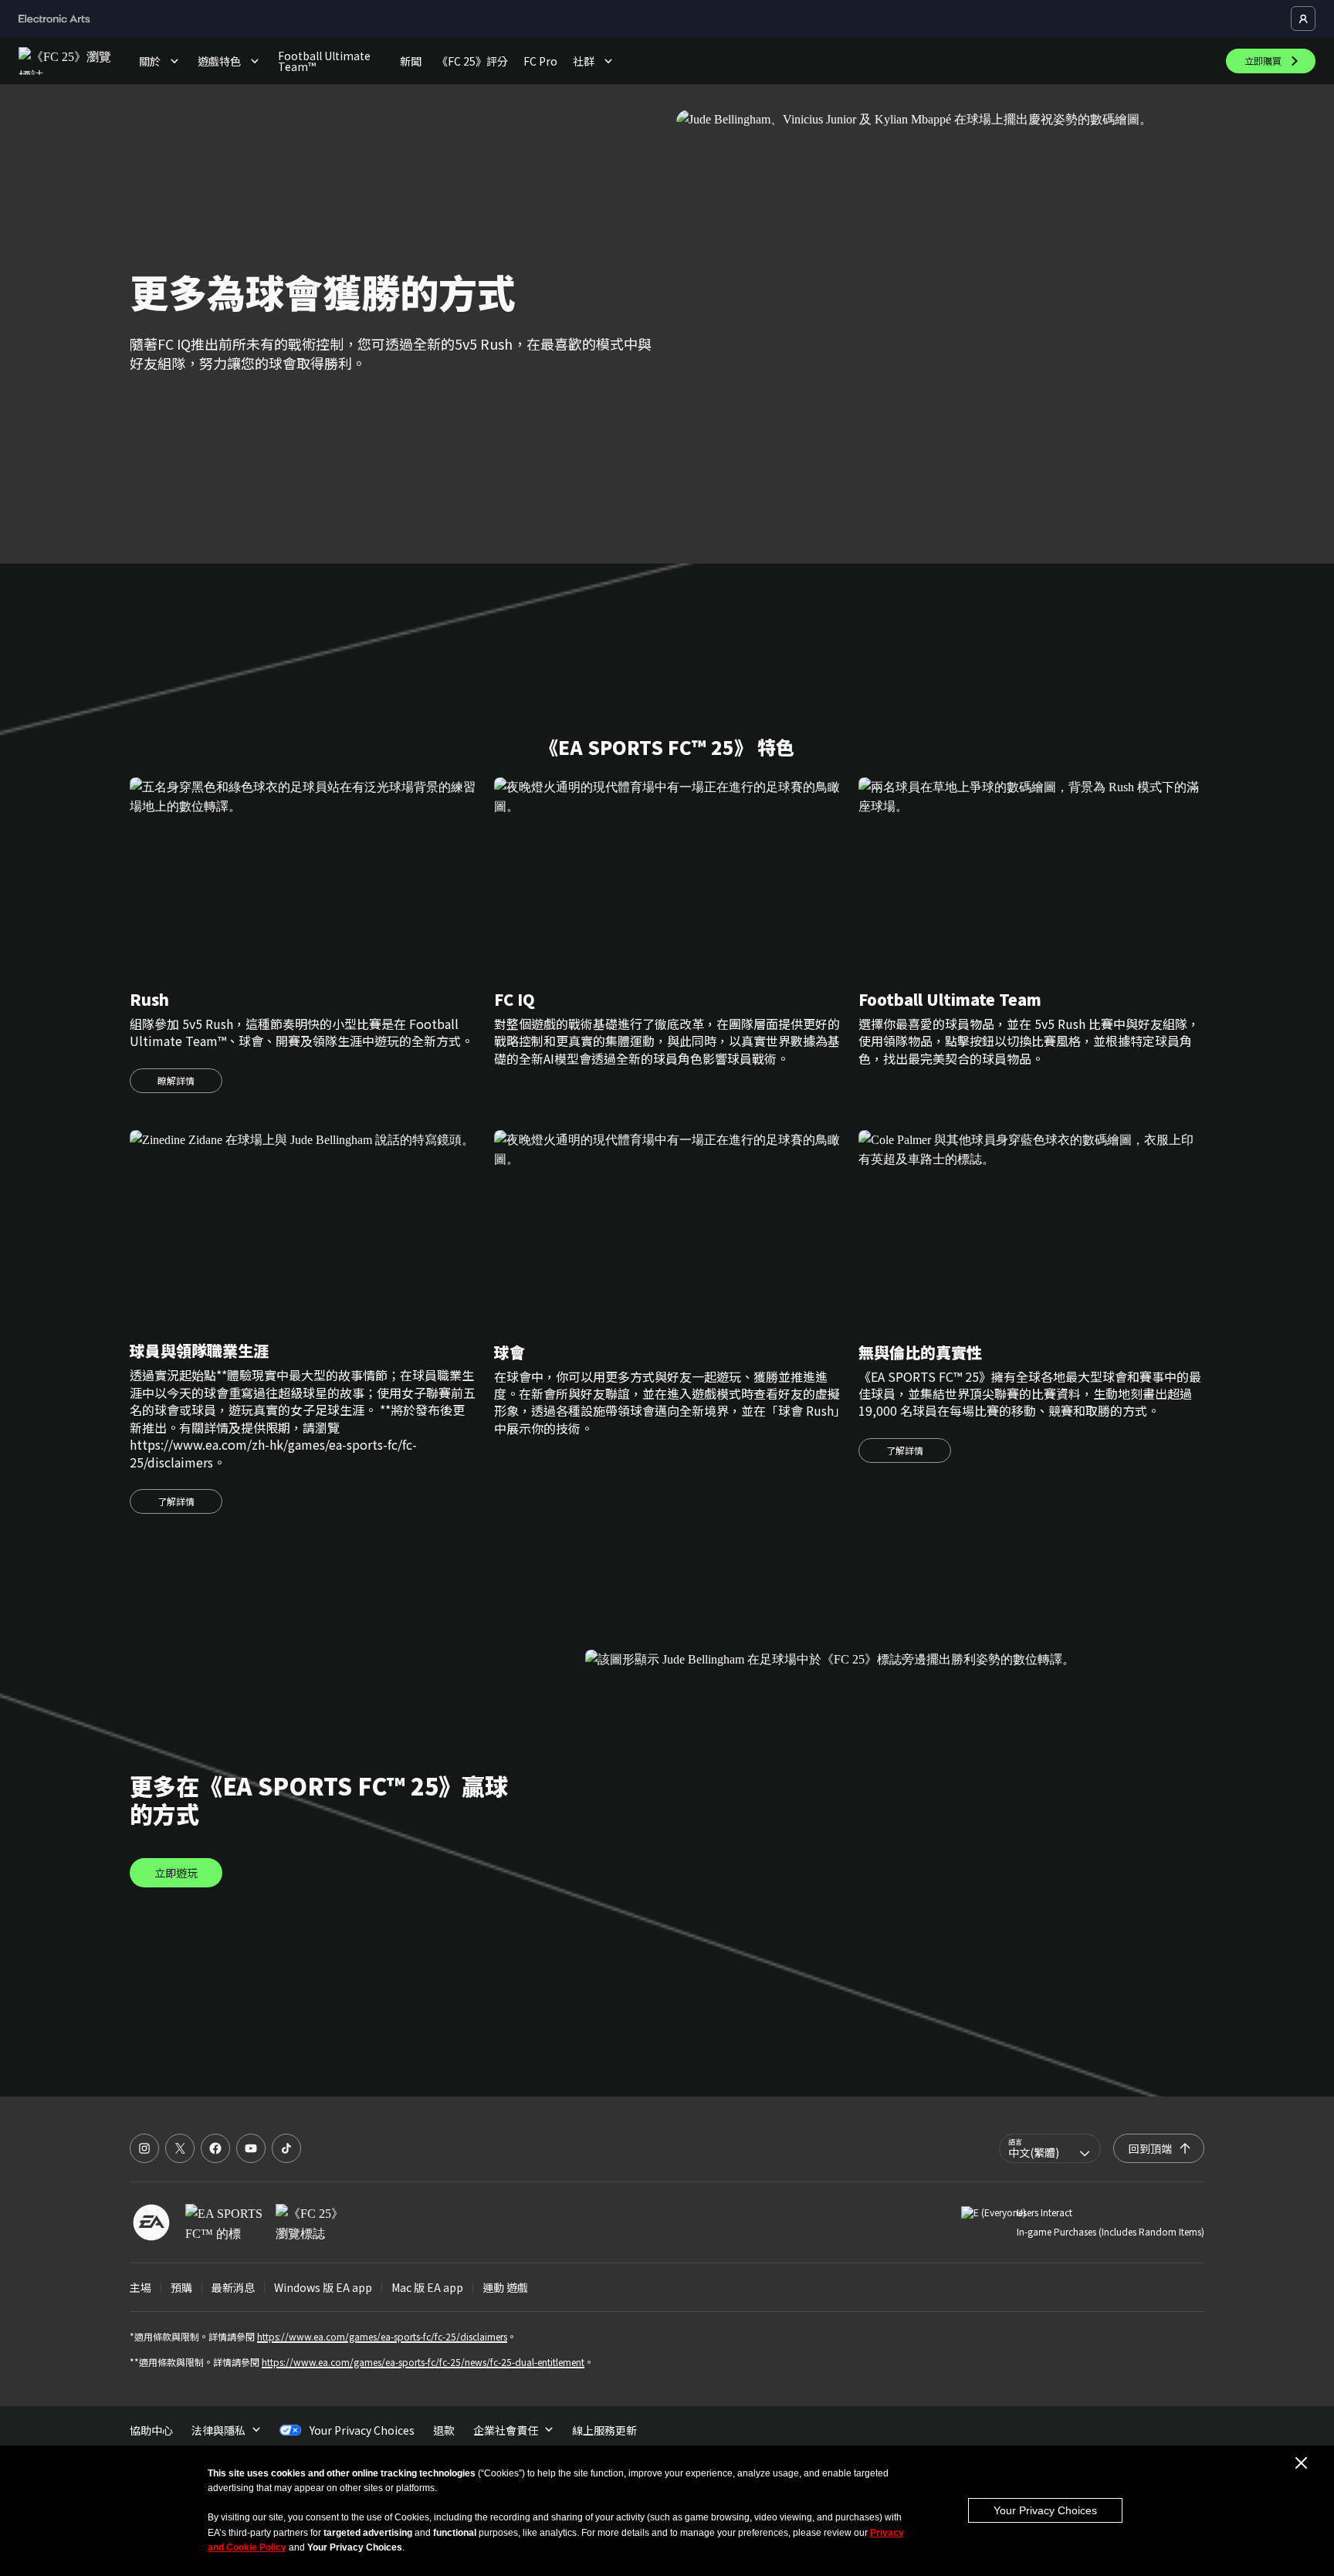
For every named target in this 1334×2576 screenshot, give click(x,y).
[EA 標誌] (151, 2222)
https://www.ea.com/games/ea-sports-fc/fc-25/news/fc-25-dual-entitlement (423, 2362)
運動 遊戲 (505, 2287)
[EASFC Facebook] (215, 2148)
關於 (150, 61)
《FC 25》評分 (472, 61)
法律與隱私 (218, 2430)
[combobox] (1050, 2148)
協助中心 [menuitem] (151, 2430)
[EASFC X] (180, 2148)
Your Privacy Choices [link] (362, 2430)
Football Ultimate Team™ (324, 61)
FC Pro (540, 61)
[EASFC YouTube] (251, 2148)
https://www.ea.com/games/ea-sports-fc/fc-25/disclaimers (382, 2336)
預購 (181, 2287)
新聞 (411, 61)
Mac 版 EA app (427, 2287)
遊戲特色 (219, 61)
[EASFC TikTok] (286, 2148)
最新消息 (233, 2287)
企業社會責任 (506, 2430)
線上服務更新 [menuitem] (604, 2430)
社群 (584, 61)
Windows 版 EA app (323, 2287)
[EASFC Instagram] (144, 2148)
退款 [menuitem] (444, 2430)
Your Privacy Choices (1045, 2510)
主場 (141, 2287)
